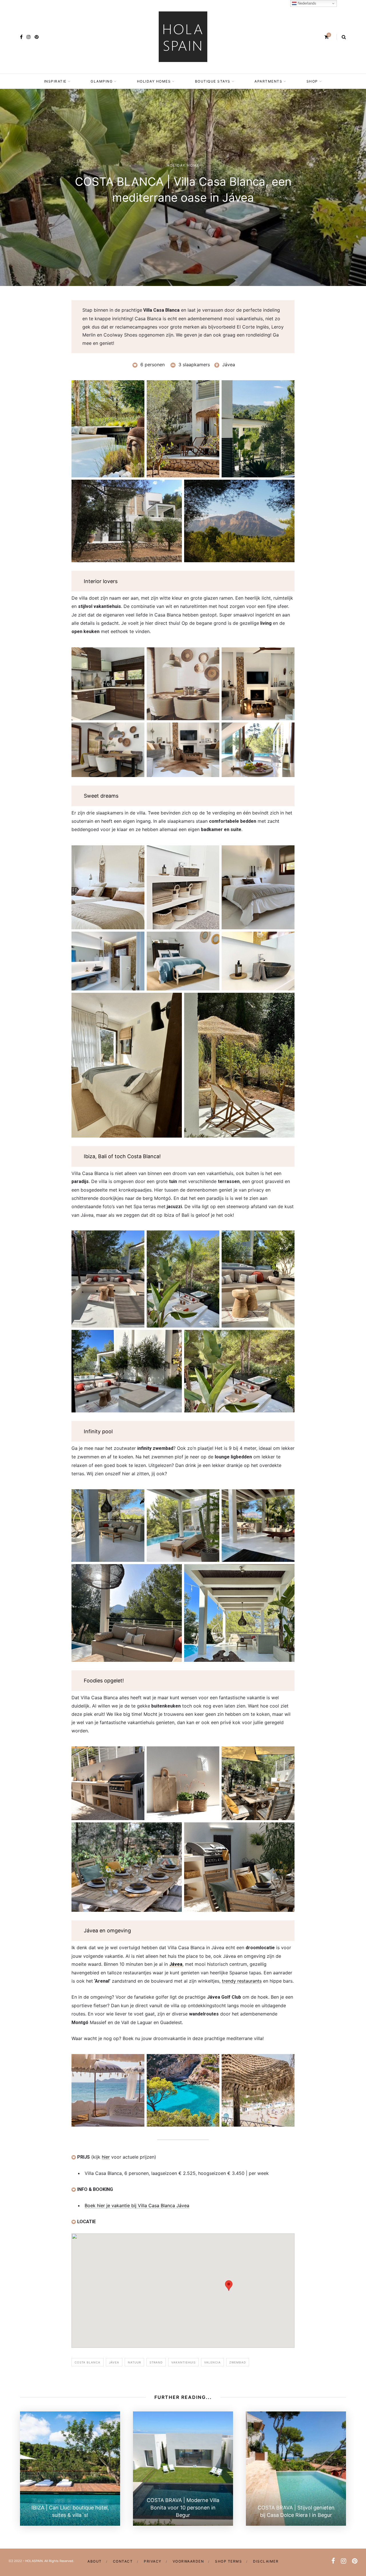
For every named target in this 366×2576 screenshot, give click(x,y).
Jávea (176, 1964)
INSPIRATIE (55, 81)
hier (106, 2157)
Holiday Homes (154, 81)
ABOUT (95, 2561)
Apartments (268, 81)
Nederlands (306, 3)
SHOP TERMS (228, 2561)
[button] (229, 2286)
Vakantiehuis (183, 2362)
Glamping (102, 81)
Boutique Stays (213, 81)
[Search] (344, 37)
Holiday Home (183, 165)
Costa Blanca (87, 2362)
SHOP (312, 81)
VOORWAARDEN (188, 2561)
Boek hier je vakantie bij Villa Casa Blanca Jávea (137, 2205)
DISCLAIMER (266, 2561)
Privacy (153, 2561)
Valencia (212, 2362)
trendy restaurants (242, 1981)
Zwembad (238, 2362)
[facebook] (21, 37)
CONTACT (123, 2561)
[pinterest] (37, 37)
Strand (156, 2362)
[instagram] (29, 37)
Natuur (134, 2362)
